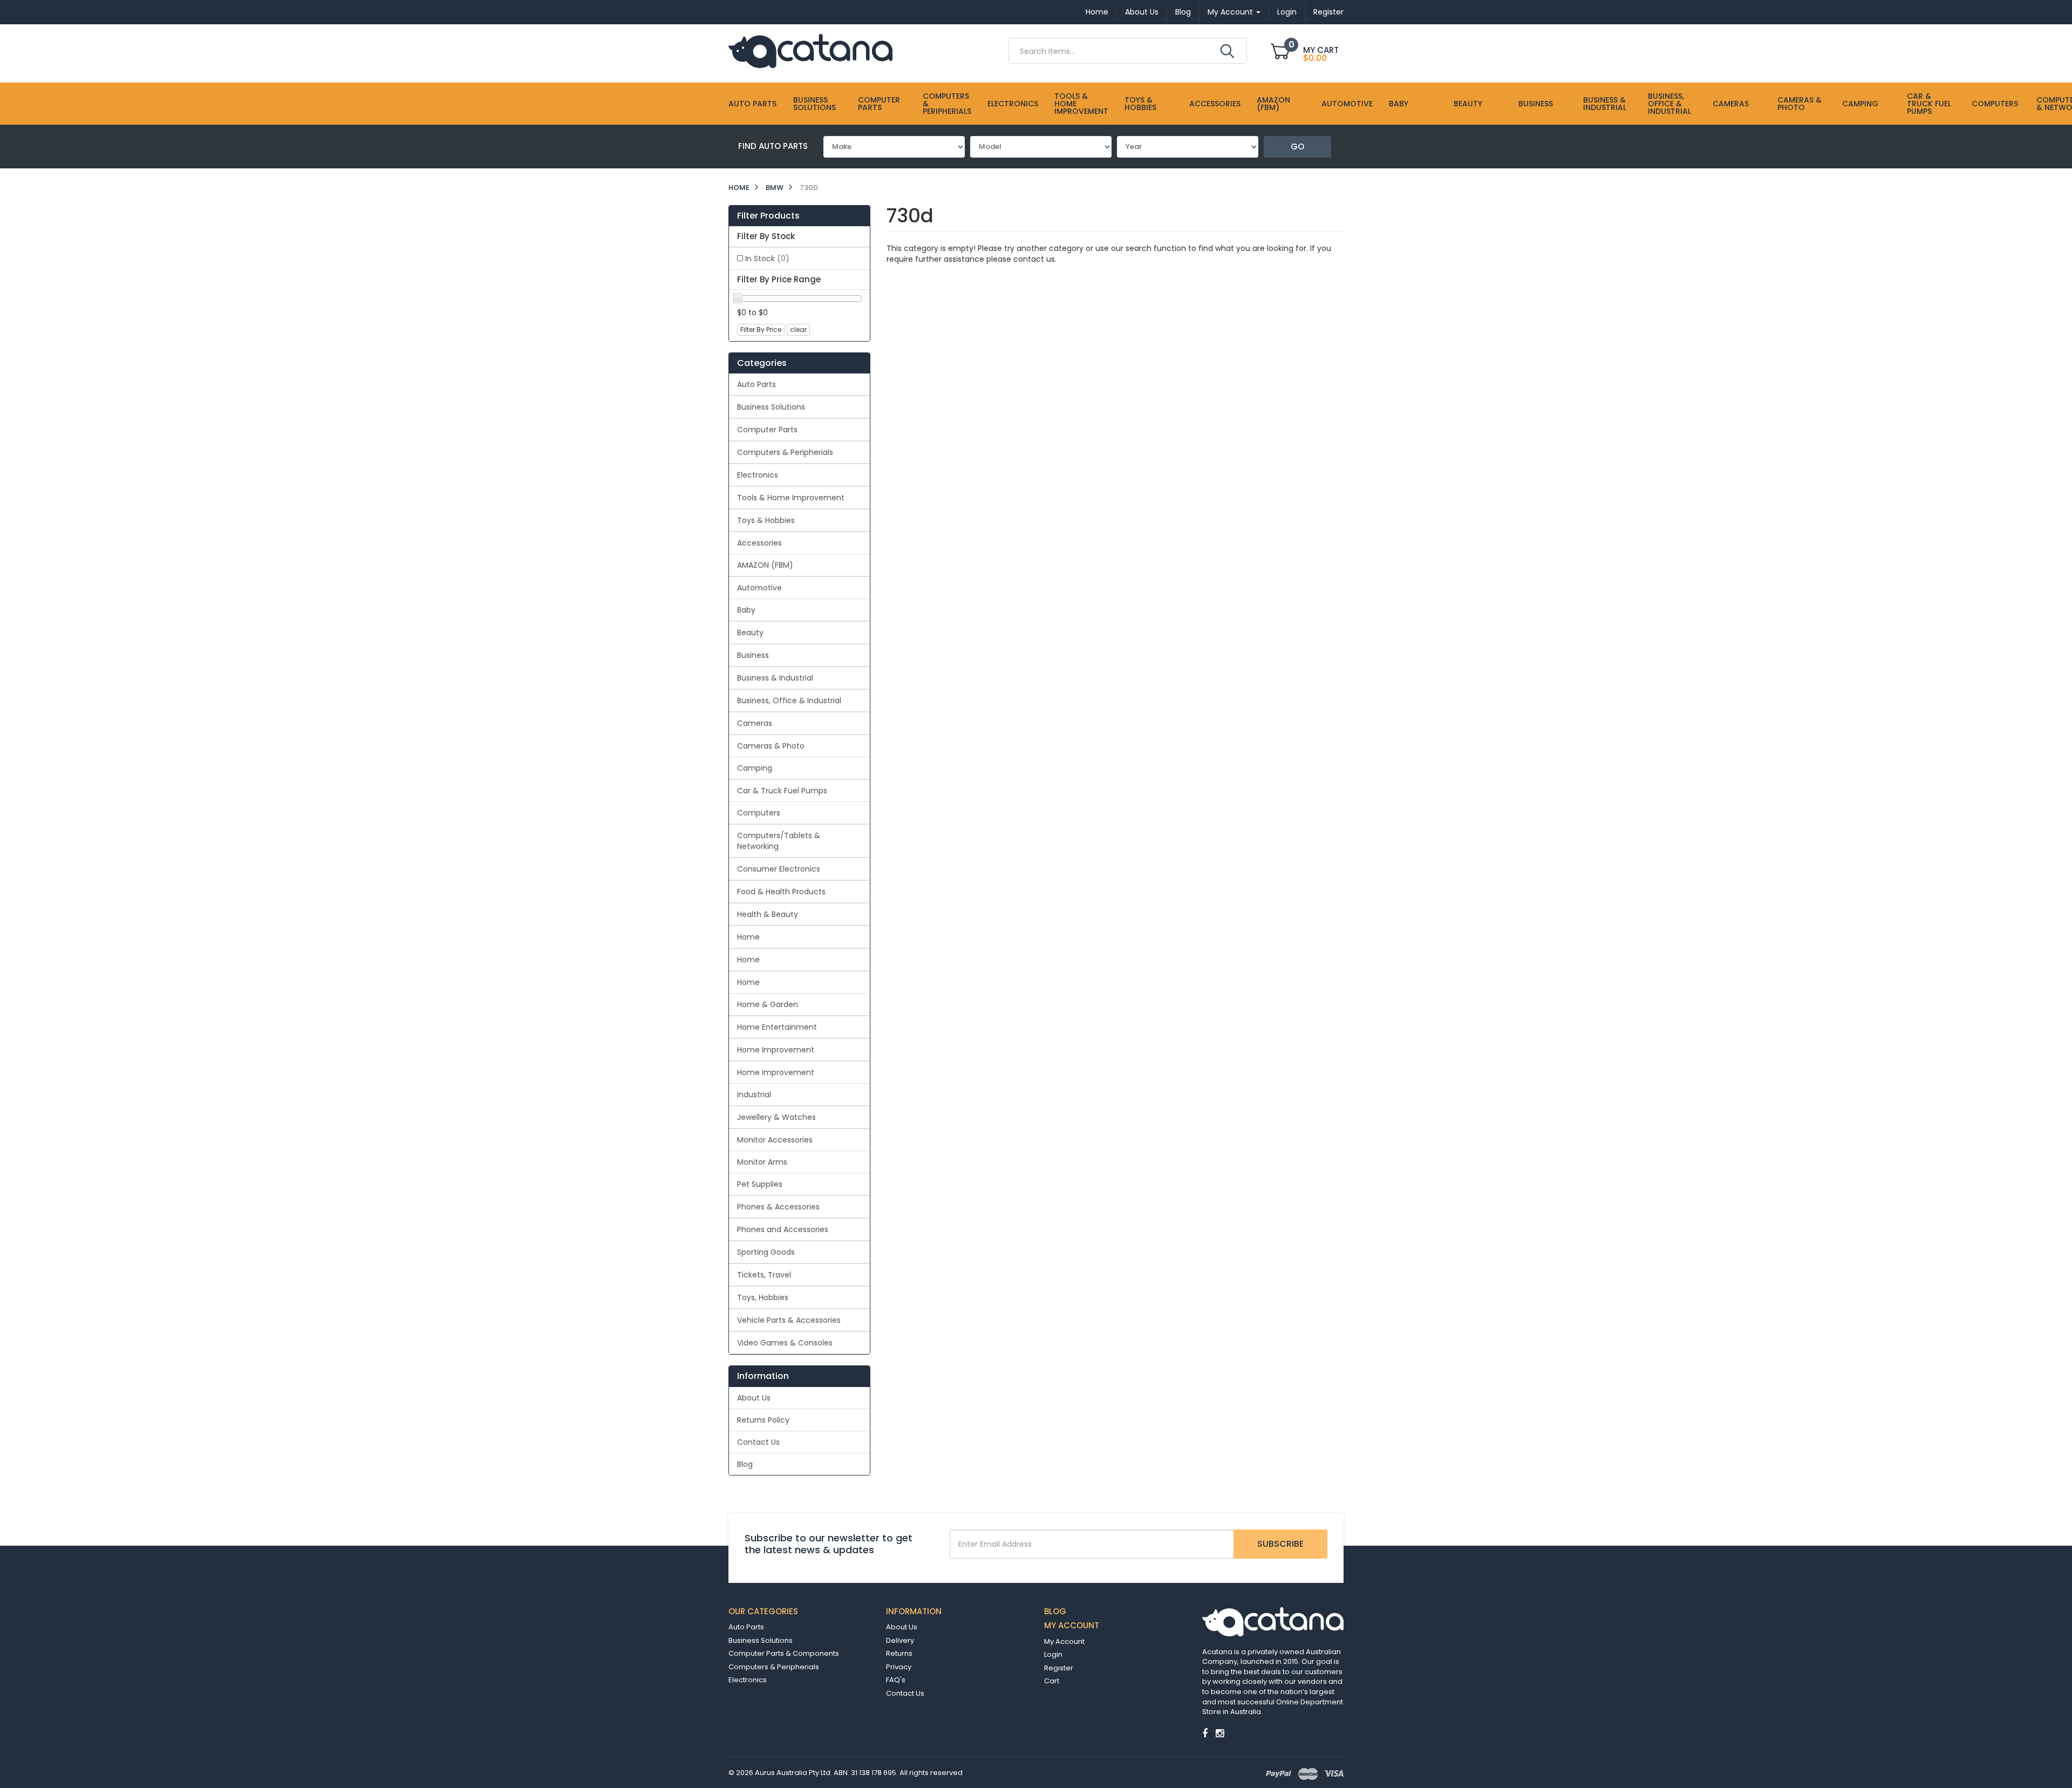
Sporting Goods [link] (766, 1252)
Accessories (1215, 104)
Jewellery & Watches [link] (776, 1117)
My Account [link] (1064, 1641)
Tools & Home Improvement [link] (791, 498)
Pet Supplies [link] (760, 1184)
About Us (1142, 12)
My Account (1231, 12)
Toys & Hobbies (1140, 104)
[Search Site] (1227, 51)
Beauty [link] (750, 633)
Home (1097, 12)
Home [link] (748, 937)
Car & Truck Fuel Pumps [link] (782, 791)
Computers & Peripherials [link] (785, 452)
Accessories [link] (759, 543)
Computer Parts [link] (767, 430)
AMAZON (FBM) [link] (765, 565)
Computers (1995, 104)
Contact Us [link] (758, 1442)
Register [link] (1059, 1668)
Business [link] (753, 655)
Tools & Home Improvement (1081, 104)
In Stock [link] (767, 259)
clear (798, 329)
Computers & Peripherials (947, 104)
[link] (1205, 1733)
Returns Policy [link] (763, 1420)
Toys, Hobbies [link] (763, 1297)
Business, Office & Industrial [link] (789, 701)
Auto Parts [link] (756, 384)
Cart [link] (1052, 1681)
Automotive (1347, 104)
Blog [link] (745, 1464)
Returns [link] (899, 1653)
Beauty (1468, 104)
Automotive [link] (759, 588)
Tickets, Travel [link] (764, 1275)
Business (1536, 104)
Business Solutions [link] (771, 407)
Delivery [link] (900, 1640)
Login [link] (1053, 1654)
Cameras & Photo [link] (771, 746)
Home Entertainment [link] (777, 1027)
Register (1328, 12)
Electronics (1013, 104)
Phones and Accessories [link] (783, 1229)
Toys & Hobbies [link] (766, 520)
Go (1297, 147)
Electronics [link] (758, 475)
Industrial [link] (754, 1094)
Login (1287, 12)
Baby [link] (746, 610)
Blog (1183, 12)
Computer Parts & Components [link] (784, 1653)
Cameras (1731, 104)
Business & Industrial (1605, 104)
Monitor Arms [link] (762, 1162)
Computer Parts (879, 104)
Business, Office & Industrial (1669, 104)
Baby (1399, 104)
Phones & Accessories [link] (778, 1207)
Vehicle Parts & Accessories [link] (789, 1320)
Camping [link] (755, 768)
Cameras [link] (755, 723)
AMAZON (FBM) (1273, 104)
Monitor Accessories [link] (775, 1140)
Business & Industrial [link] (775, 678)
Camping (1860, 104)
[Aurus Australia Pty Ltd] (810, 50)
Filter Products (768, 216)
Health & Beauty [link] (768, 914)
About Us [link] (754, 1398)
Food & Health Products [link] (781, 892)
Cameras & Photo (1800, 104)
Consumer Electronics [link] (779, 869)
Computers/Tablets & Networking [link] (779, 841)
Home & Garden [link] (768, 1004)
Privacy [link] (899, 1667)
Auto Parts (752, 104)
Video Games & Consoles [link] (785, 1343)
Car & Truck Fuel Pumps (1929, 104)
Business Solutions (815, 104)
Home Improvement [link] (776, 1050)
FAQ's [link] (896, 1680)
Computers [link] (759, 813)
